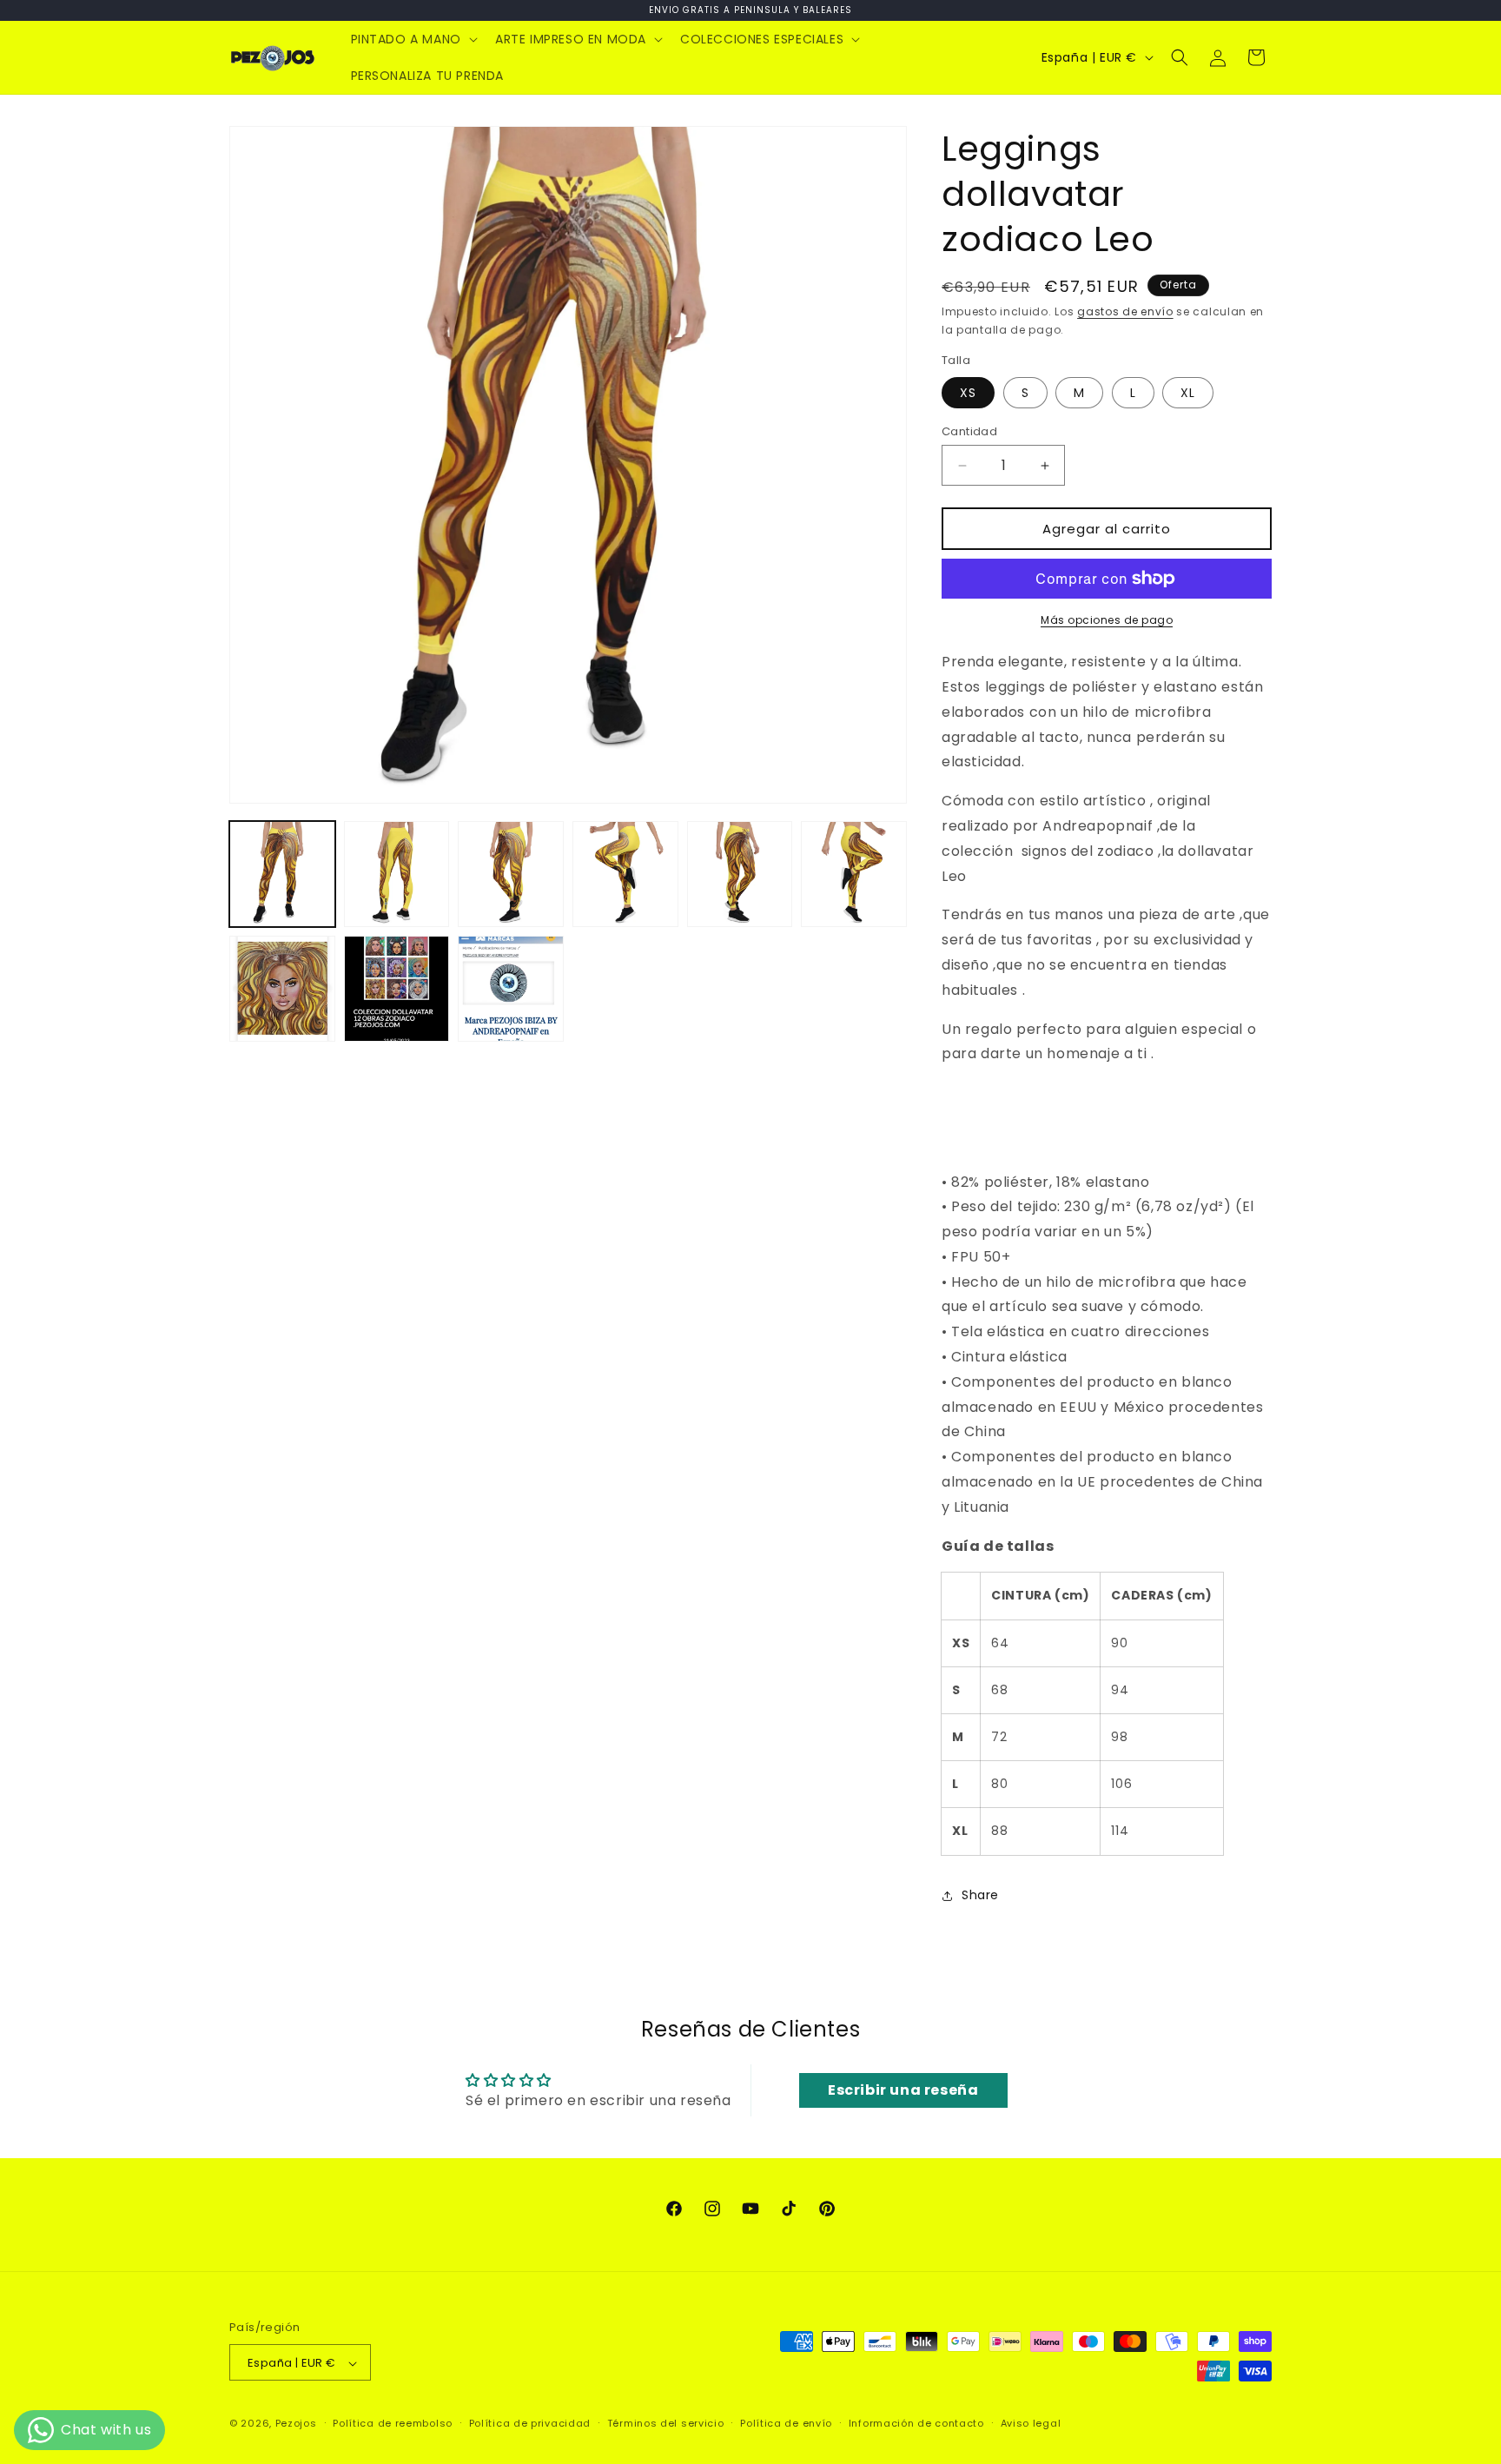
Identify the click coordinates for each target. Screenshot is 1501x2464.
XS (968, 393)
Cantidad (969, 431)
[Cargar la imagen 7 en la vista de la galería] (282, 989)
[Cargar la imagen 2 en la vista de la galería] (397, 874)
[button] (413, 39)
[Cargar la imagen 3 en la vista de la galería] (511, 874)
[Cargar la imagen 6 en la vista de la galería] (854, 874)
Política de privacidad (530, 2424)
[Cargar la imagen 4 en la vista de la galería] (625, 874)
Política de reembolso (393, 2424)
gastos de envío (1125, 311)
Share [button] (980, 1895)
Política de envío (786, 2424)
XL (1188, 393)
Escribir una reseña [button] (903, 2090)
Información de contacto (916, 2424)
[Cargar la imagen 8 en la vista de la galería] (397, 989)
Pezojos (296, 2424)
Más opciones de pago (1107, 620)
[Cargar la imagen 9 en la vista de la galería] (511, 989)
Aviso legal (1031, 2424)
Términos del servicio (666, 2424)
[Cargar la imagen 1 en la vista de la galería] (282, 874)
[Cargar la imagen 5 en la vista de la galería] (740, 874)
